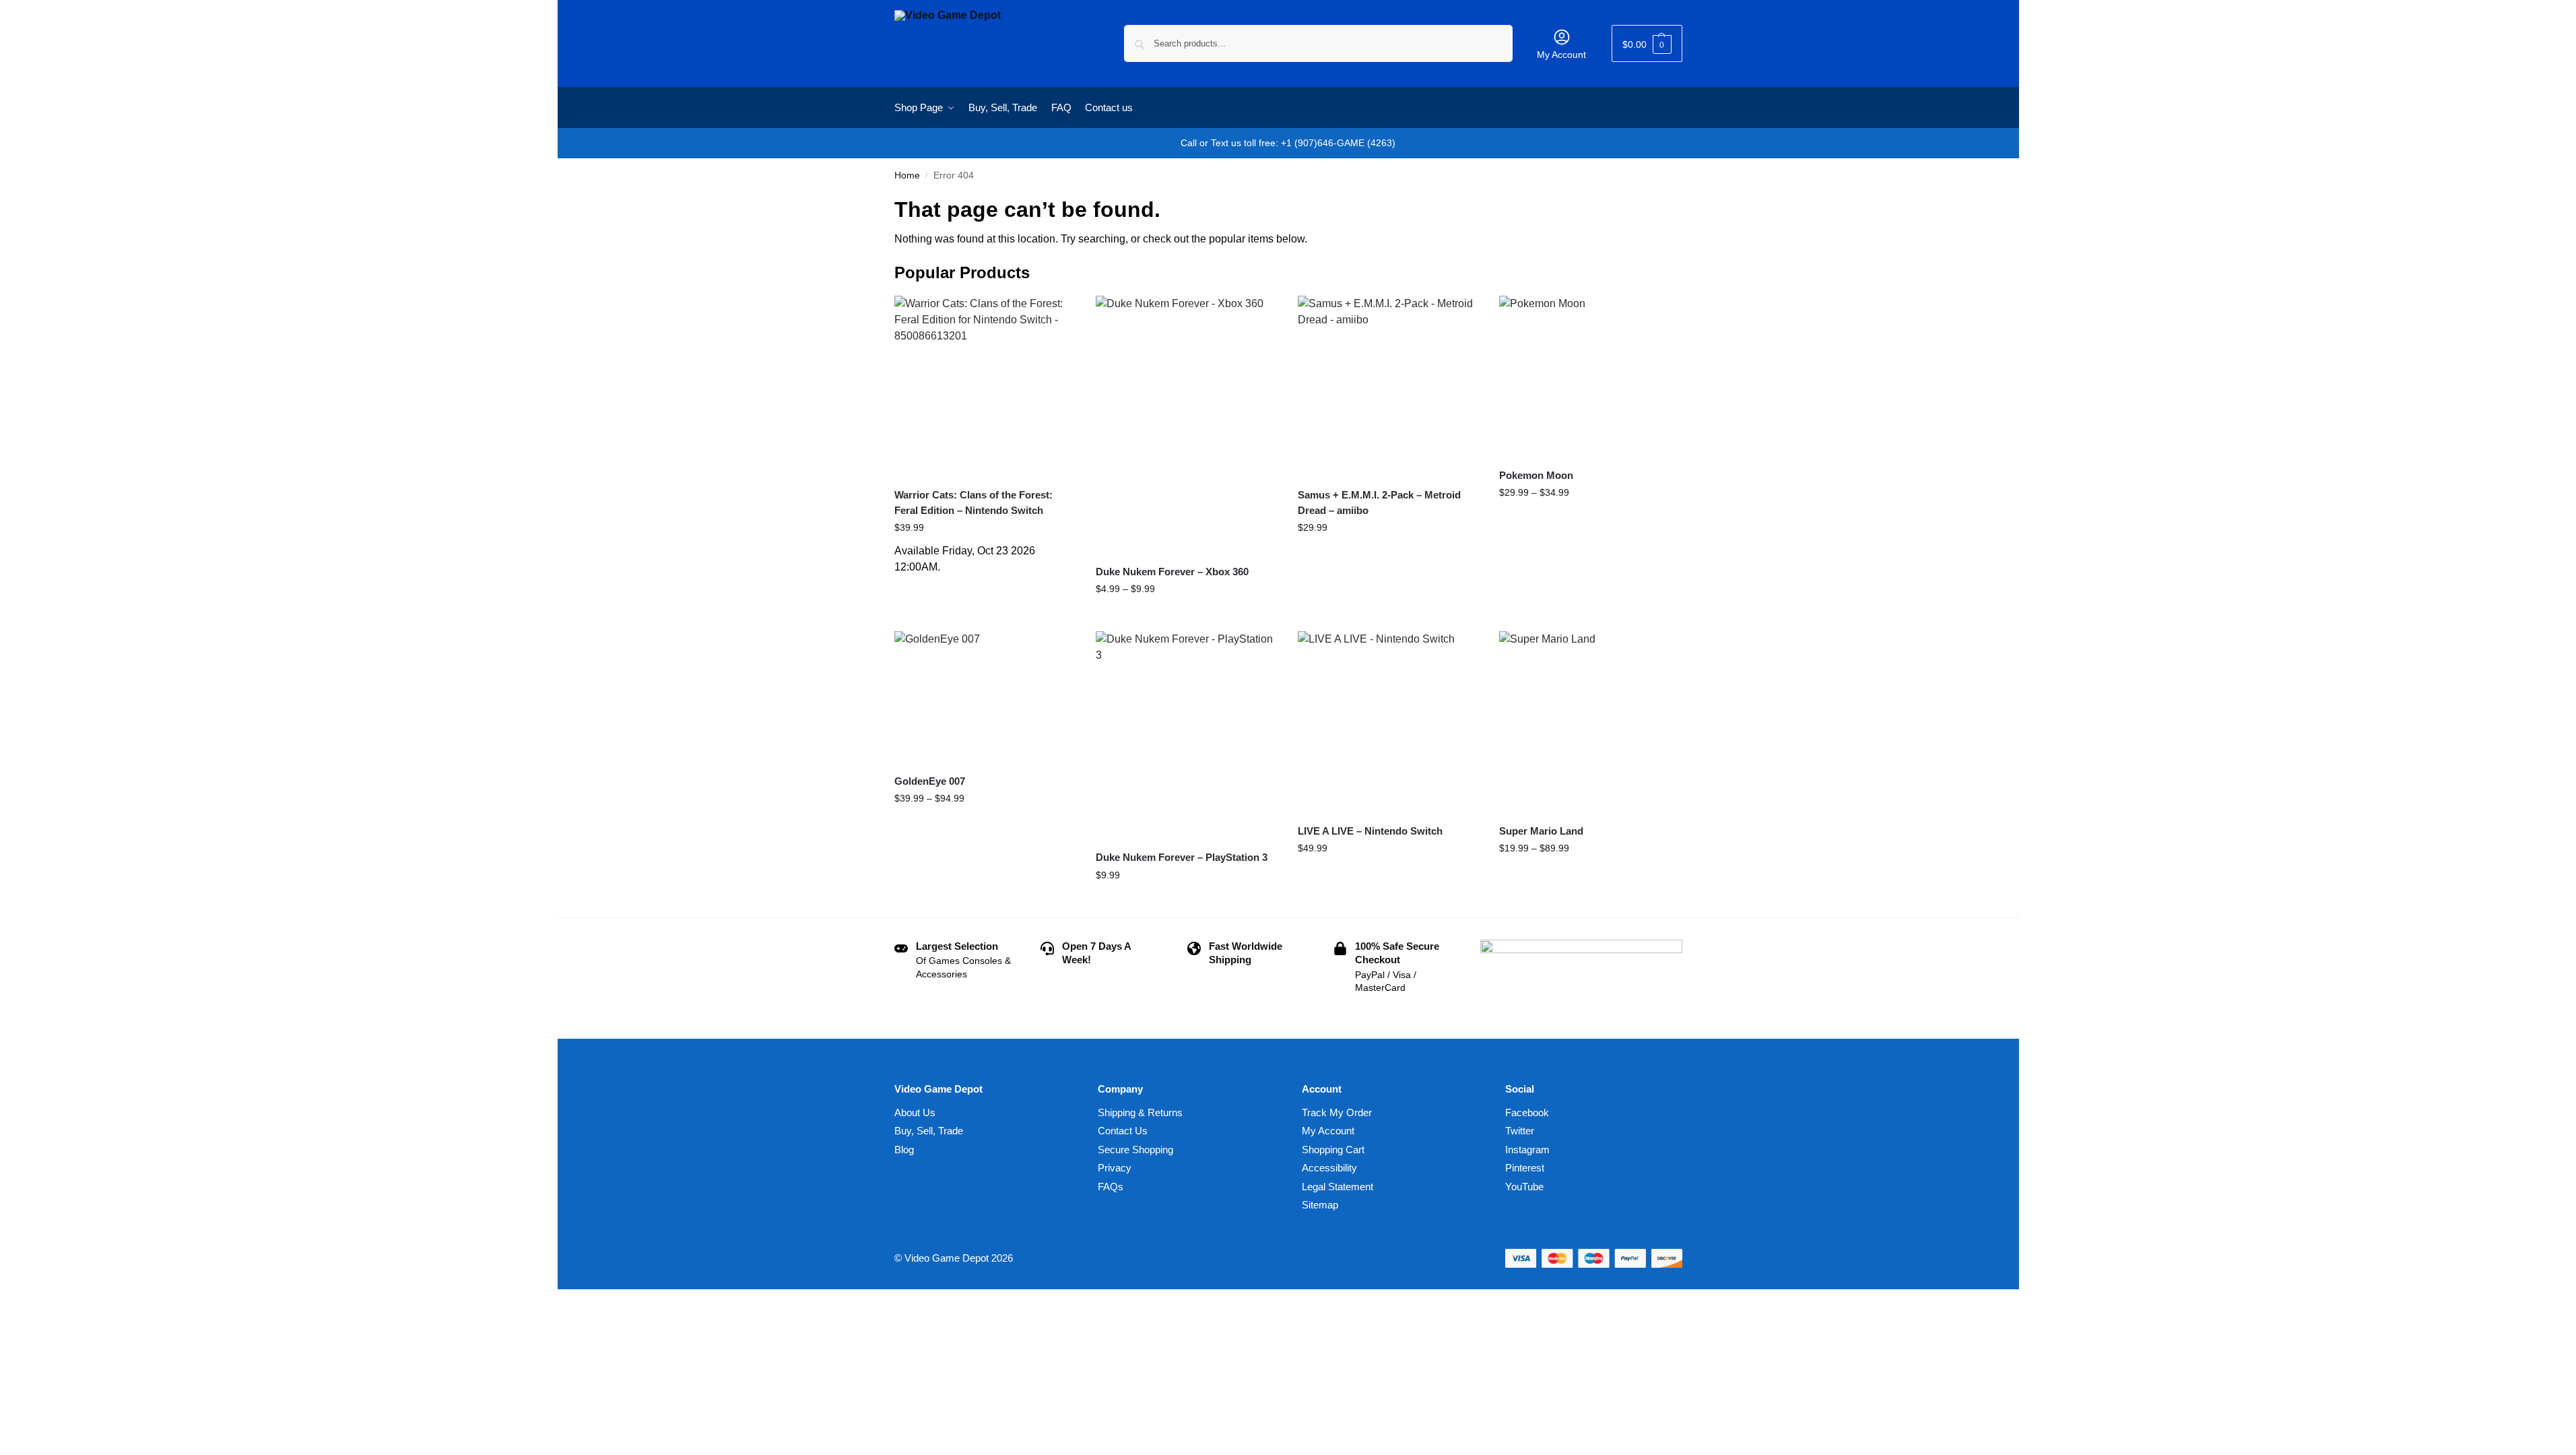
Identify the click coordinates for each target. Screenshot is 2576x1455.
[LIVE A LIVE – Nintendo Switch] (1389, 722)
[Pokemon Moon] (1590, 377)
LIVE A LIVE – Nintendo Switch (1370, 831)
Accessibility (1329, 1168)
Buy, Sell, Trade (929, 1131)
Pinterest (1525, 1168)
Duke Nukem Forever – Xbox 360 (1172, 572)
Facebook (1527, 1112)
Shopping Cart (1333, 1150)
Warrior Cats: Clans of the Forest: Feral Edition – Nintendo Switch (973, 503)
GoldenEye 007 (930, 781)
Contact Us (1123, 1131)
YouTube (1524, 1187)
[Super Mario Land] (1590, 722)
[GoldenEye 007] (985, 697)
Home (907, 175)
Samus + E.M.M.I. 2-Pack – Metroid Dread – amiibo (1379, 503)
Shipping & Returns (1140, 1112)
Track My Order (1337, 1112)
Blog (904, 1150)
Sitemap (1320, 1205)
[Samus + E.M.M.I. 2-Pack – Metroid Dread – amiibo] (1389, 387)
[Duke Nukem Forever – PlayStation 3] (1187, 735)
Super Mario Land (1541, 831)
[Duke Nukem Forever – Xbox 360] (1187, 425)
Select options (1186, 618)
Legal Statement (1337, 1187)
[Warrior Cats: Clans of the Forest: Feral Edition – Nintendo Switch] (985, 387)
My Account (1561, 55)
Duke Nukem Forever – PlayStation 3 (1182, 857)
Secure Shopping (1135, 1150)
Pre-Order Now (985, 589)
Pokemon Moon (1536, 475)
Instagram (1527, 1150)
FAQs (1111, 1187)
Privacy (1115, 1168)
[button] (1647, 43)
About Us (915, 1112)
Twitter (1520, 1131)
